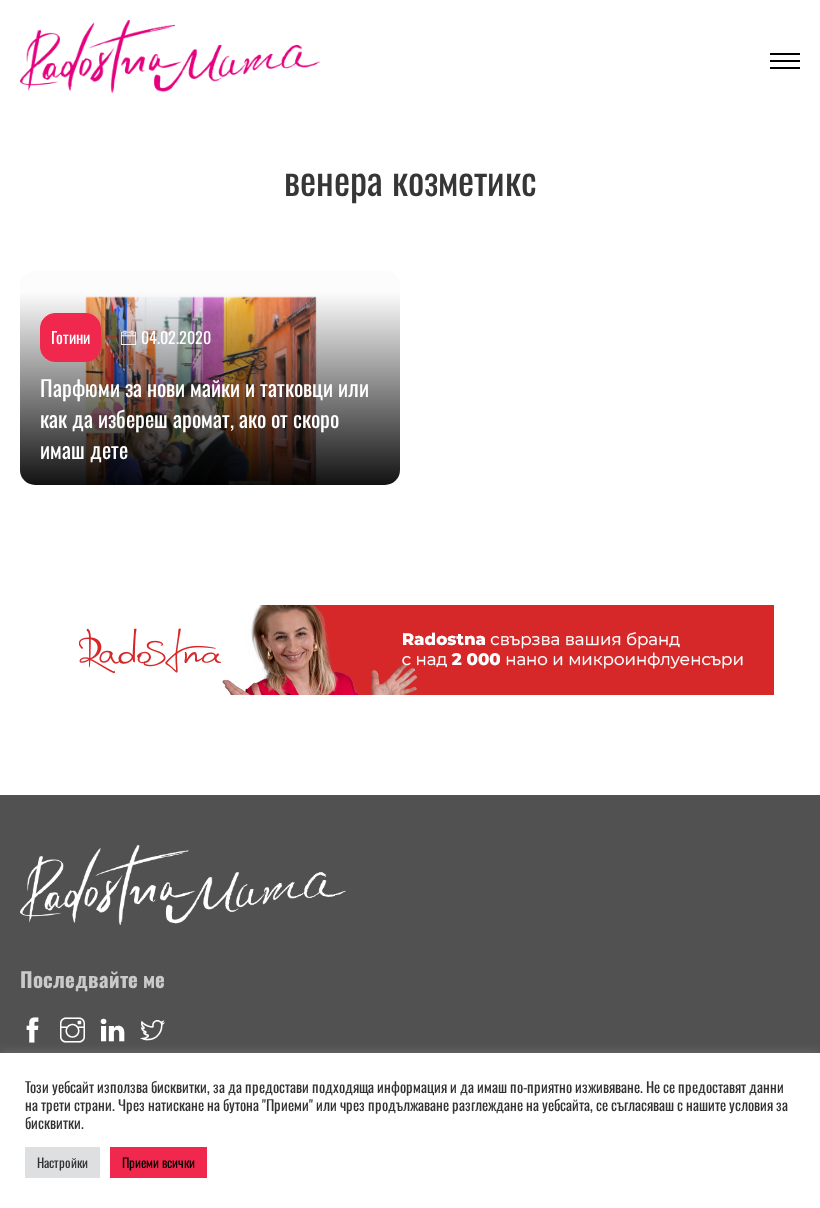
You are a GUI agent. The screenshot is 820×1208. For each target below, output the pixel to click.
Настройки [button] (62, 1162)
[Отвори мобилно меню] (785, 61)
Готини (70, 337)
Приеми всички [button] (158, 1162)
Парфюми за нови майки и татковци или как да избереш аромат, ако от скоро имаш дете (204, 418)
